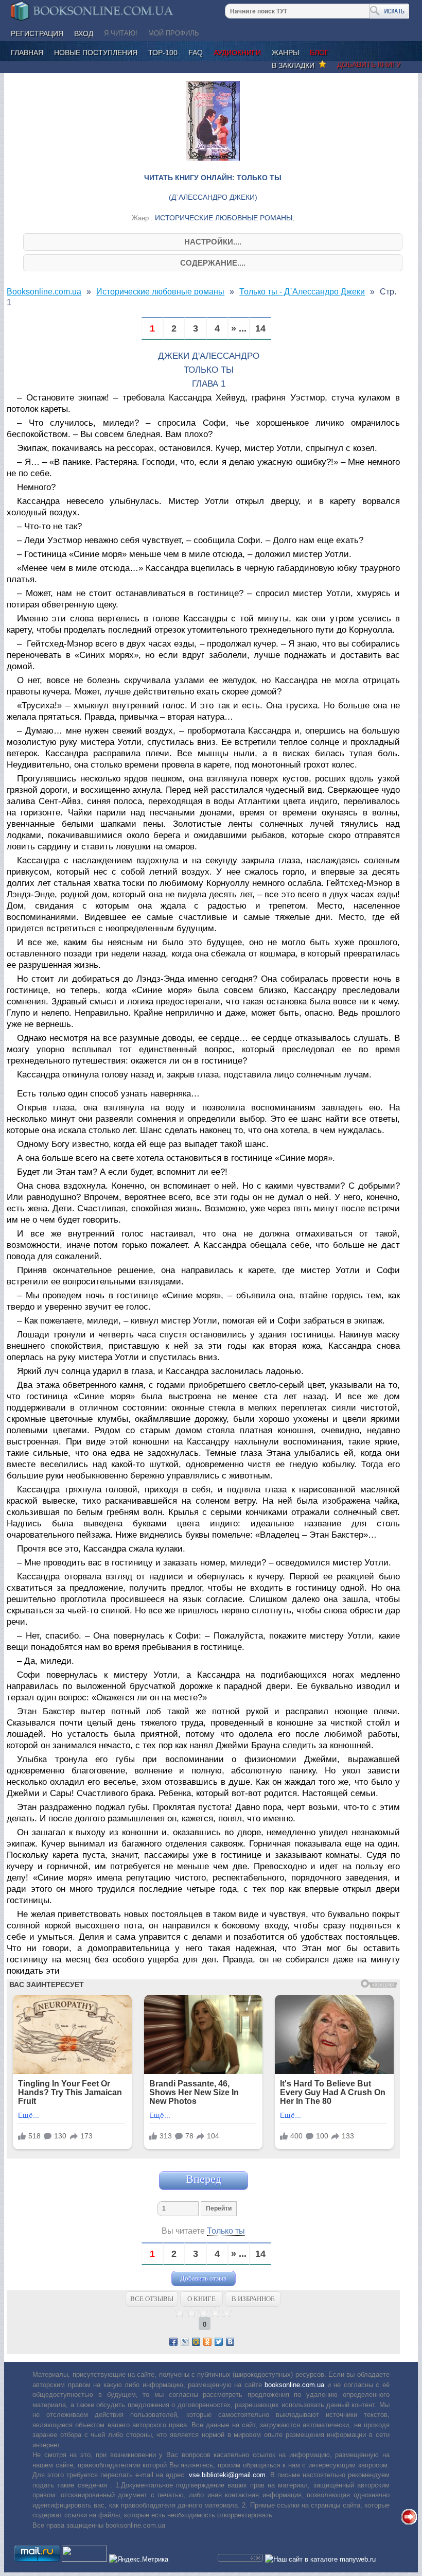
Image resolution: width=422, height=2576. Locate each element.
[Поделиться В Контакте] (230, 2342)
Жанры (285, 53)
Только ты (226, 2231)
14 (260, 329)
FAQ (196, 53)
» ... (239, 329)
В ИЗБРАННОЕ (253, 2299)
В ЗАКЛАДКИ (295, 65)
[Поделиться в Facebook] (173, 2342)
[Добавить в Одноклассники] (207, 2342)
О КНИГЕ (201, 2299)
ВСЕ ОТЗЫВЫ (152, 2299)
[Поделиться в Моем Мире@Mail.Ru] (196, 2342)
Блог (319, 53)
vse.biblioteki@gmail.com (227, 2475)
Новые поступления (96, 53)
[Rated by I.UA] (84, 2559)
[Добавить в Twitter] (219, 2342)
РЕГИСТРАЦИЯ (37, 33)
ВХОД (84, 33)
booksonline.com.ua (294, 2385)
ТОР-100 (163, 53)
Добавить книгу (369, 64)
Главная (27, 53)
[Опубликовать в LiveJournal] (185, 2342)
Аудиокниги (237, 53)
